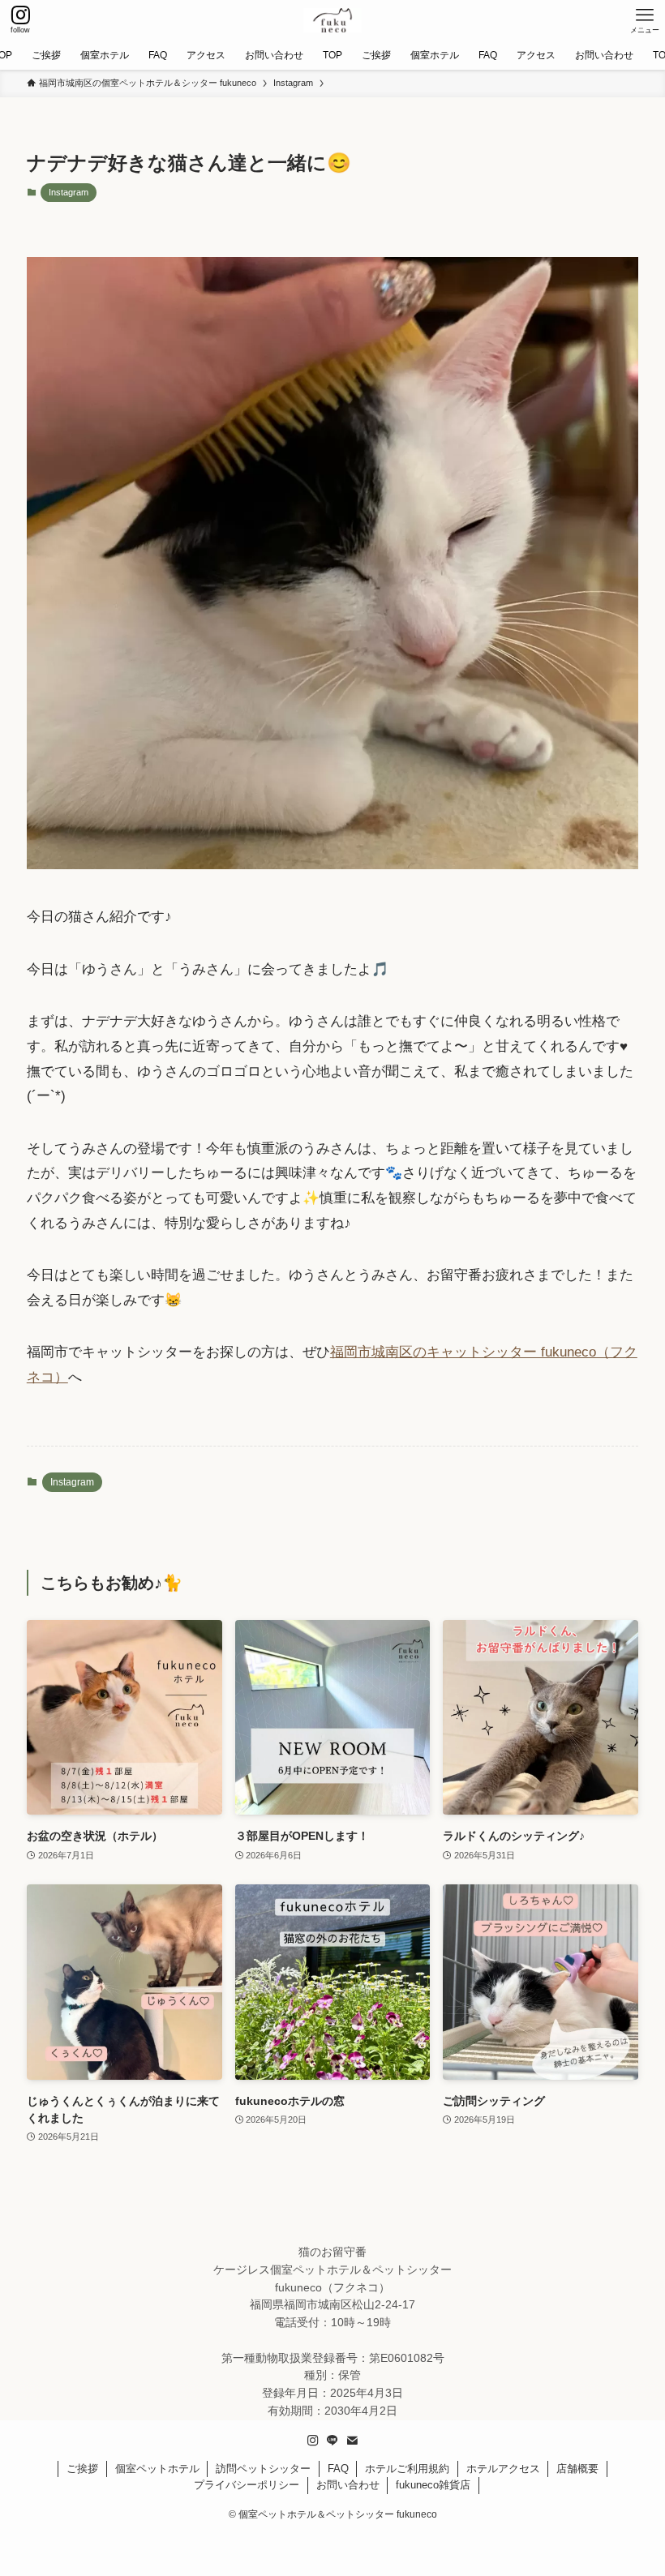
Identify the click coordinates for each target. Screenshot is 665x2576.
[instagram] (313, 2441)
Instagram (69, 192)
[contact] (352, 2441)
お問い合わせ (348, 2485)
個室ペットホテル (157, 2469)
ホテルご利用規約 (407, 2469)
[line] (332, 2441)
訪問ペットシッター (263, 2469)
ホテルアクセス (503, 2469)
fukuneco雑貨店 (433, 2485)
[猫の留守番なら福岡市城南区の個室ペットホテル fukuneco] (333, 20)
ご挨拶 (82, 2469)
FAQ (338, 2469)
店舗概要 (577, 2469)
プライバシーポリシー (247, 2485)
